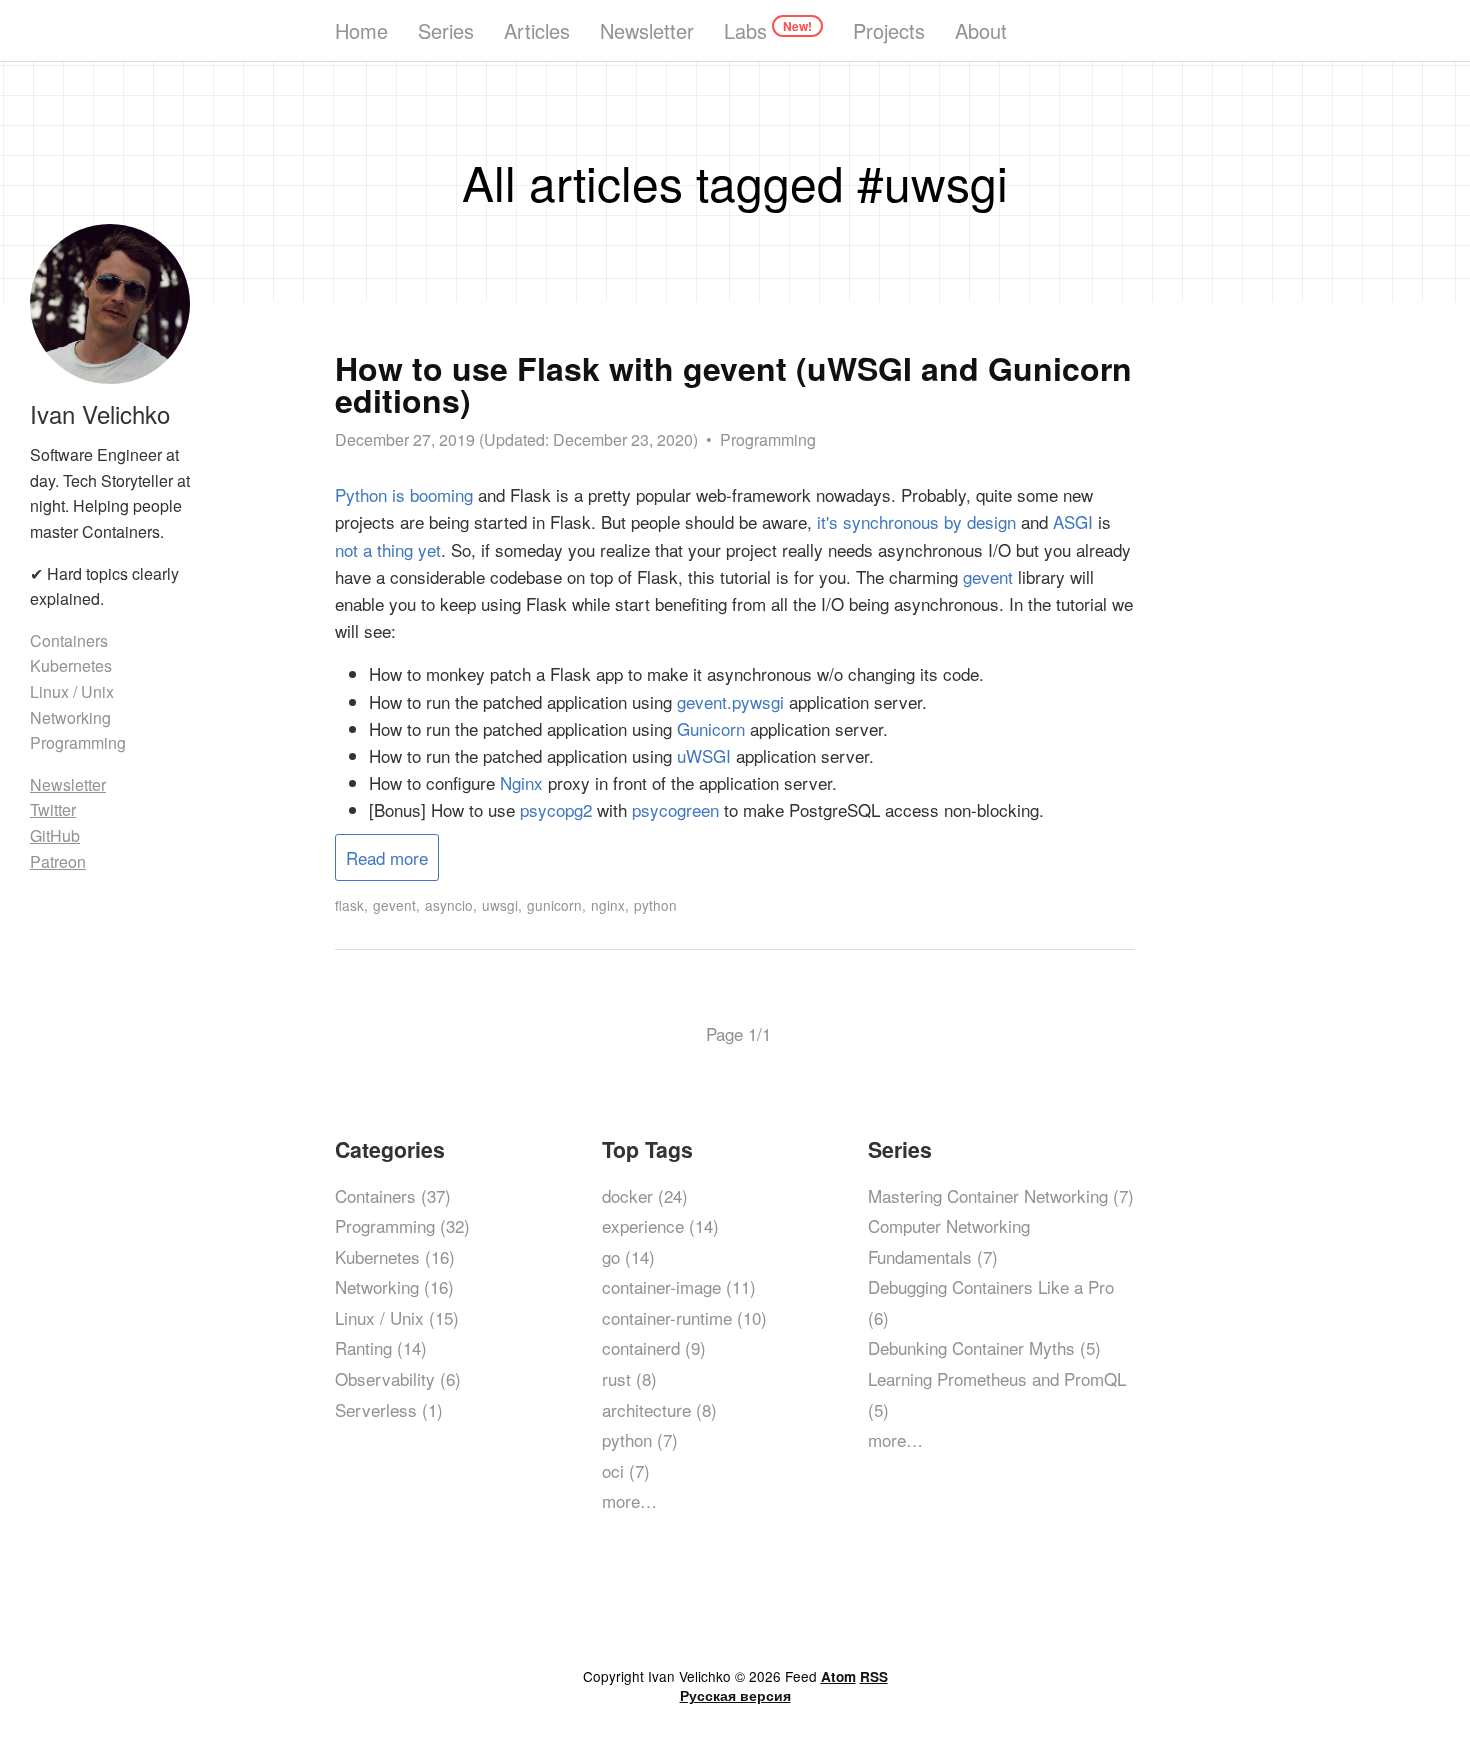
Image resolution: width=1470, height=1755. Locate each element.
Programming (768, 439)
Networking (70, 717)
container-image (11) (679, 1286)
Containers (69, 640)
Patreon (58, 861)
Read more (387, 857)
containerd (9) (654, 1347)
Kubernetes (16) (395, 1256)
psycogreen (675, 809)
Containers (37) (393, 1195)
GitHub (55, 835)
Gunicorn (711, 728)
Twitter (53, 809)
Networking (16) (394, 1286)
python (655, 905)
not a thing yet (388, 549)
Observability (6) (398, 1378)
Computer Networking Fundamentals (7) (949, 1241)
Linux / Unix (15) (397, 1317)
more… (629, 1500)
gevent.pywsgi (730, 701)
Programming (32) (402, 1225)
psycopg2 (556, 809)
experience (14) (660, 1225)
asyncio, (451, 905)
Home (361, 30)
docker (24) (645, 1195)
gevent (988, 576)
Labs (768, 30)
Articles (537, 30)
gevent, (396, 905)
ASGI (1073, 521)
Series (446, 30)
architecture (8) (659, 1409)
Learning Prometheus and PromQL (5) (997, 1394)
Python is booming (404, 494)
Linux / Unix (72, 691)
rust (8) (629, 1378)
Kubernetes (71, 665)
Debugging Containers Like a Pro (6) (991, 1302)
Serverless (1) (389, 1409)
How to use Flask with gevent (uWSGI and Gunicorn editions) (733, 384)
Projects (889, 30)
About (981, 30)
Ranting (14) (381, 1347)
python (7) (640, 1439)
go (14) (628, 1256)
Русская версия (735, 1695)
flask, (351, 905)
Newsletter (647, 30)
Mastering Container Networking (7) (1001, 1195)
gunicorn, (556, 905)
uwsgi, (502, 905)
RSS (874, 1676)
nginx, (610, 905)
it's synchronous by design (916, 521)
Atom (838, 1676)
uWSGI (704, 755)
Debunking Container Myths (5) (984, 1347)
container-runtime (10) (684, 1317)
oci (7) (626, 1470)
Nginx (521, 782)
